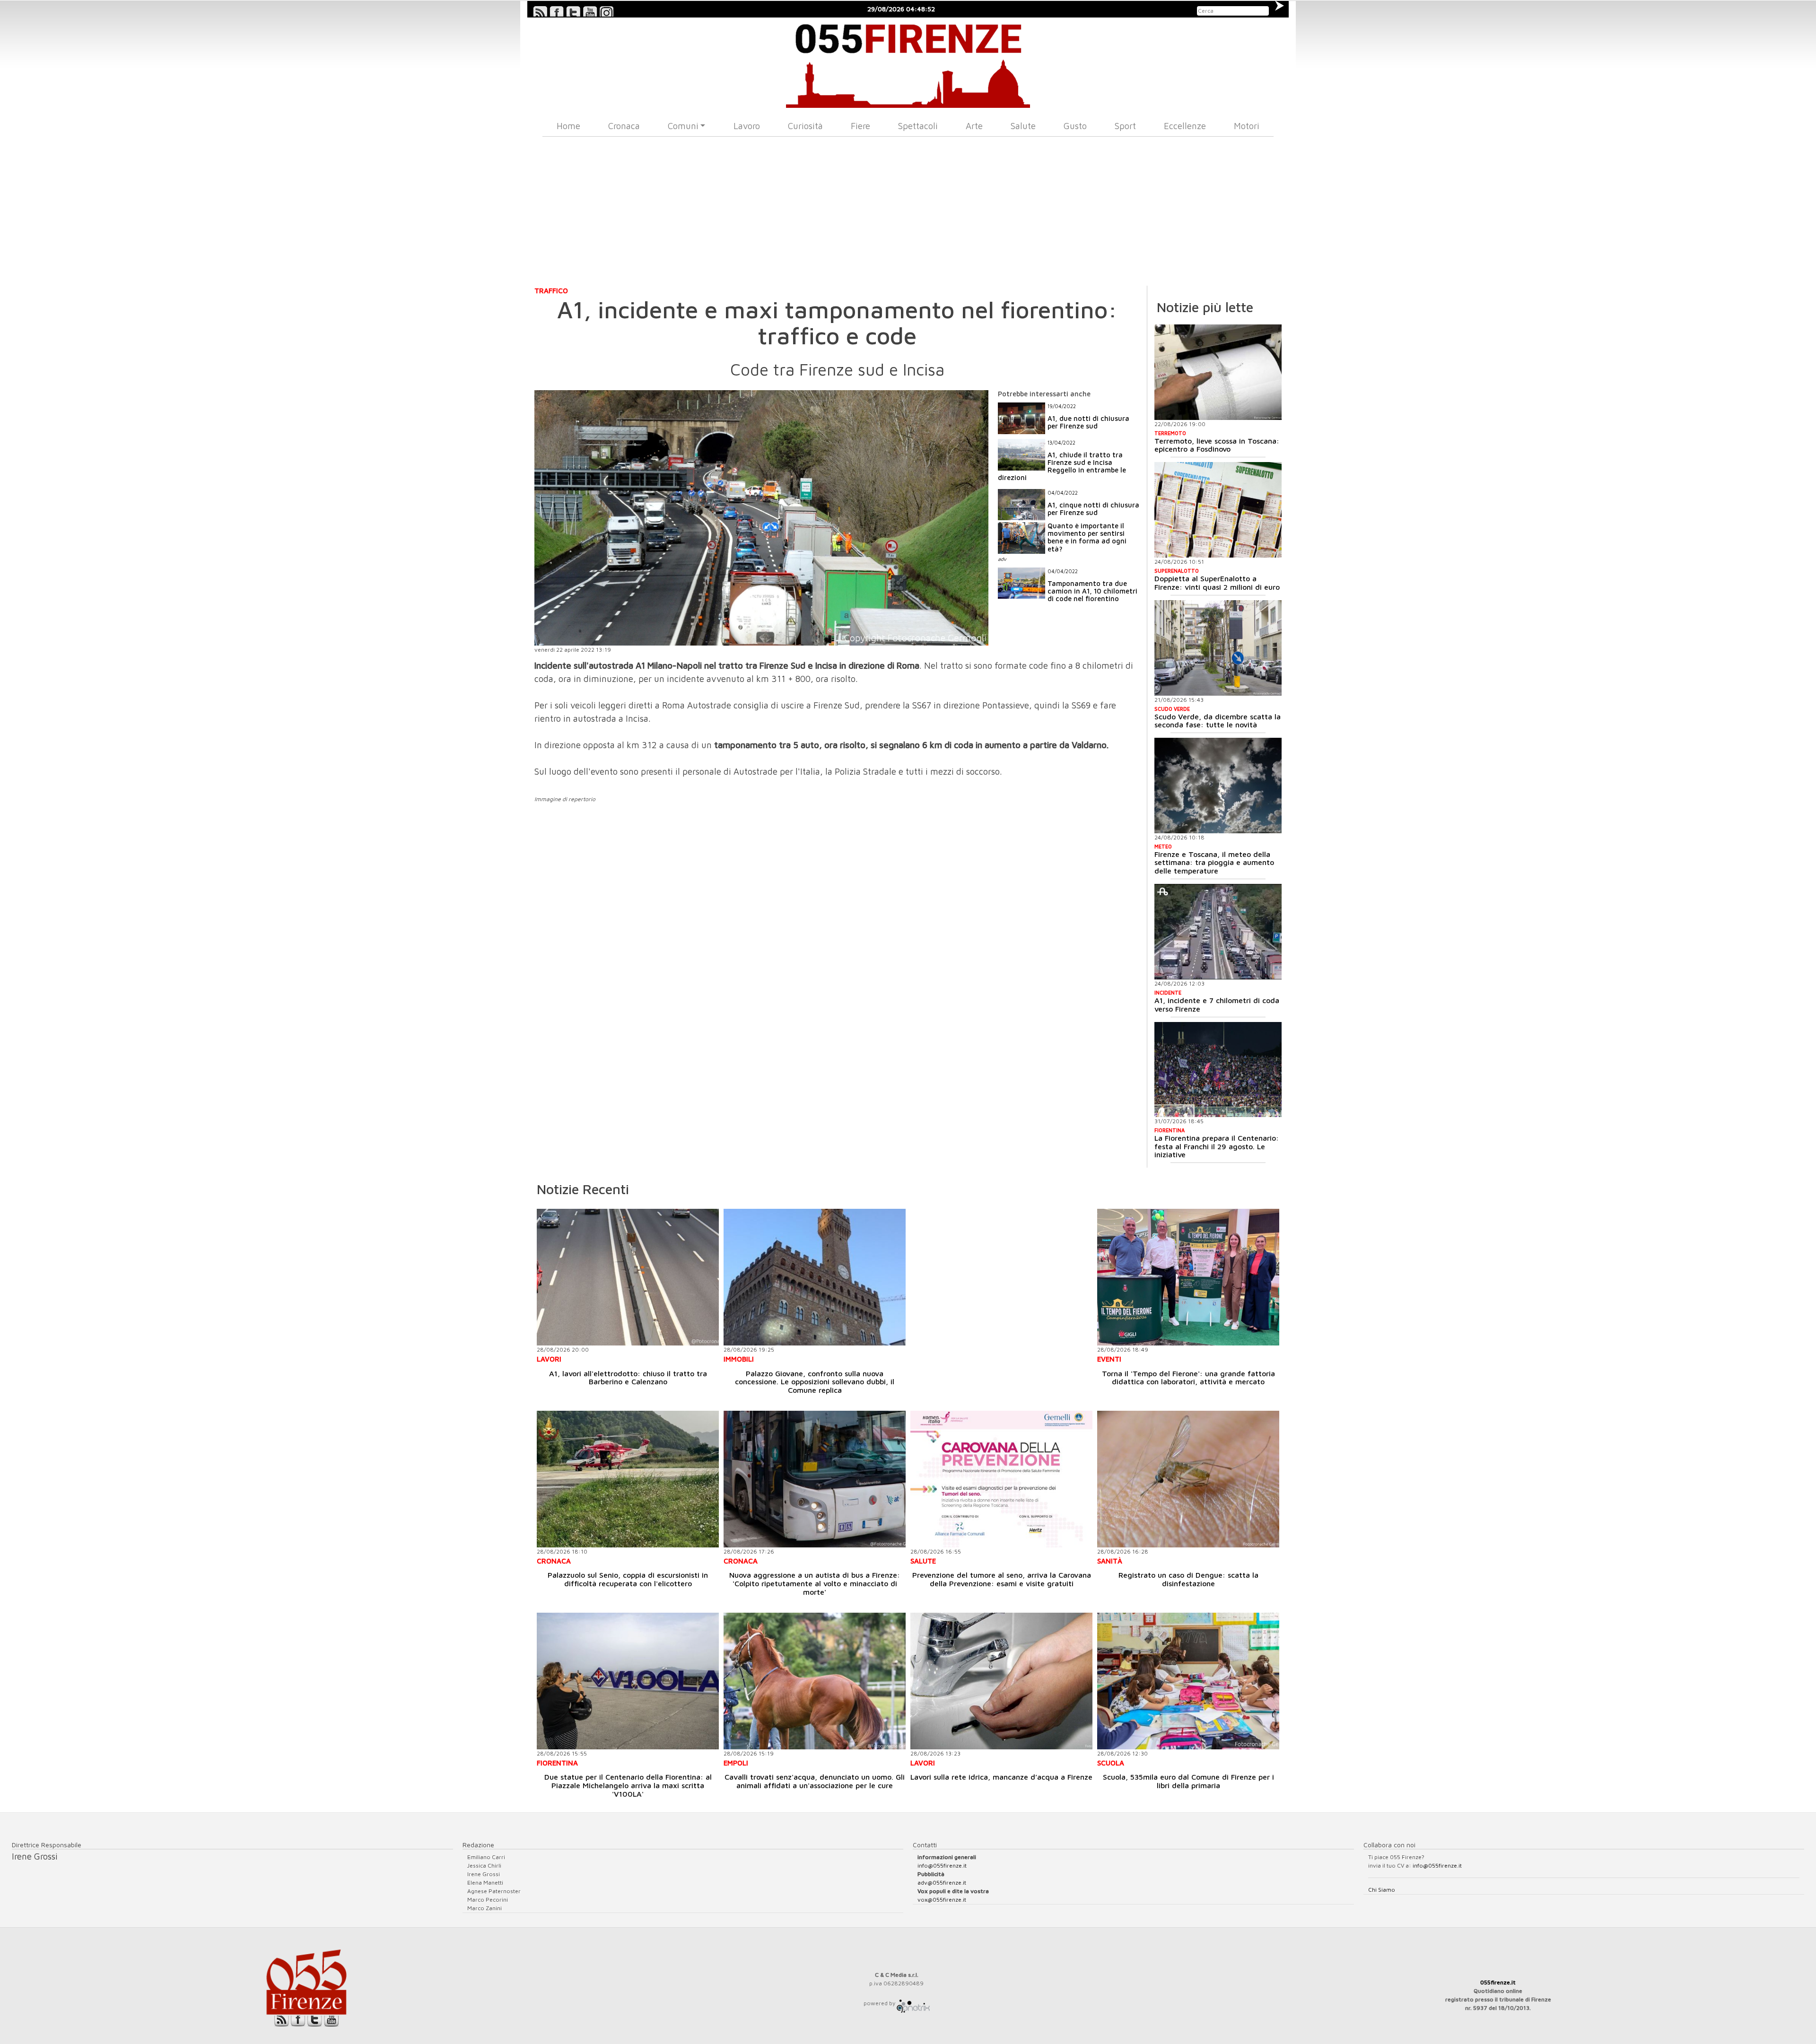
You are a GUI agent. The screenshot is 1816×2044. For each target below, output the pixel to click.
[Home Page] (908, 63)
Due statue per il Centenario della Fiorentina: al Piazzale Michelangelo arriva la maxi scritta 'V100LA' (628, 1785)
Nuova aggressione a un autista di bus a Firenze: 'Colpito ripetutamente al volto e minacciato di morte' (815, 1583)
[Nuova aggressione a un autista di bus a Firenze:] (815, 1479)
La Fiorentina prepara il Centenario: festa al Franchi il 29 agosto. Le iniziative (1217, 1146)
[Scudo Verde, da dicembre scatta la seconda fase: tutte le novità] (1218, 648)
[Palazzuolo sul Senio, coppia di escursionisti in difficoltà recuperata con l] (628, 1479)
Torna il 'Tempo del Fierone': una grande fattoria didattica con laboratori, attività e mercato (1188, 1378)
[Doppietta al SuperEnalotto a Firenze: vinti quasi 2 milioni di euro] (1218, 510)
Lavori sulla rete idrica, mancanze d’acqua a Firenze (1001, 1777)
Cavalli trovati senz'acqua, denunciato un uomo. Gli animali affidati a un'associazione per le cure (815, 1781)
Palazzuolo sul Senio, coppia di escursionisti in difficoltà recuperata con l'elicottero (628, 1579)
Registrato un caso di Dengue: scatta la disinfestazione (1188, 1579)
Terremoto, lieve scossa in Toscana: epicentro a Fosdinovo (1217, 445)
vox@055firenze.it (942, 1900)
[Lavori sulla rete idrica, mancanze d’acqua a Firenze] (1001, 1681)
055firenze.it (1498, 1982)
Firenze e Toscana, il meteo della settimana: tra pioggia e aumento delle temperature (1214, 862)
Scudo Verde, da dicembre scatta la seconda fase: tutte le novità (1218, 721)
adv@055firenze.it (942, 1882)
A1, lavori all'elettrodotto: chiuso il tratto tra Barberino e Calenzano (628, 1378)
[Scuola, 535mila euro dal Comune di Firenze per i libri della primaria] (1188, 1681)
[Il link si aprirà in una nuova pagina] (913, 2003)
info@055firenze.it (942, 1865)
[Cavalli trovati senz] (815, 1681)
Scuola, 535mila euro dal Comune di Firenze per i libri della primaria (1188, 1781)
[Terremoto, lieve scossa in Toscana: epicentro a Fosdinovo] (1218, 372)
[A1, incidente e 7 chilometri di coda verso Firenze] (1218, 932)
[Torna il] (1188, 1277)
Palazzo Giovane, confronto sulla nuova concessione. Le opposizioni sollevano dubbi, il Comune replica (815, 1382)
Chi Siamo (1382, 1890)
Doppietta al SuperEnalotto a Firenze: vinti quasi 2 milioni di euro (1217, 583)
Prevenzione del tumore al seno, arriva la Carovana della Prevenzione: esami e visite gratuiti (1002, 1579)
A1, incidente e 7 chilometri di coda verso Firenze (1217, 1005)
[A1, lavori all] (628, 1277)
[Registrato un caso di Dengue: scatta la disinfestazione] (1188, 1479)
